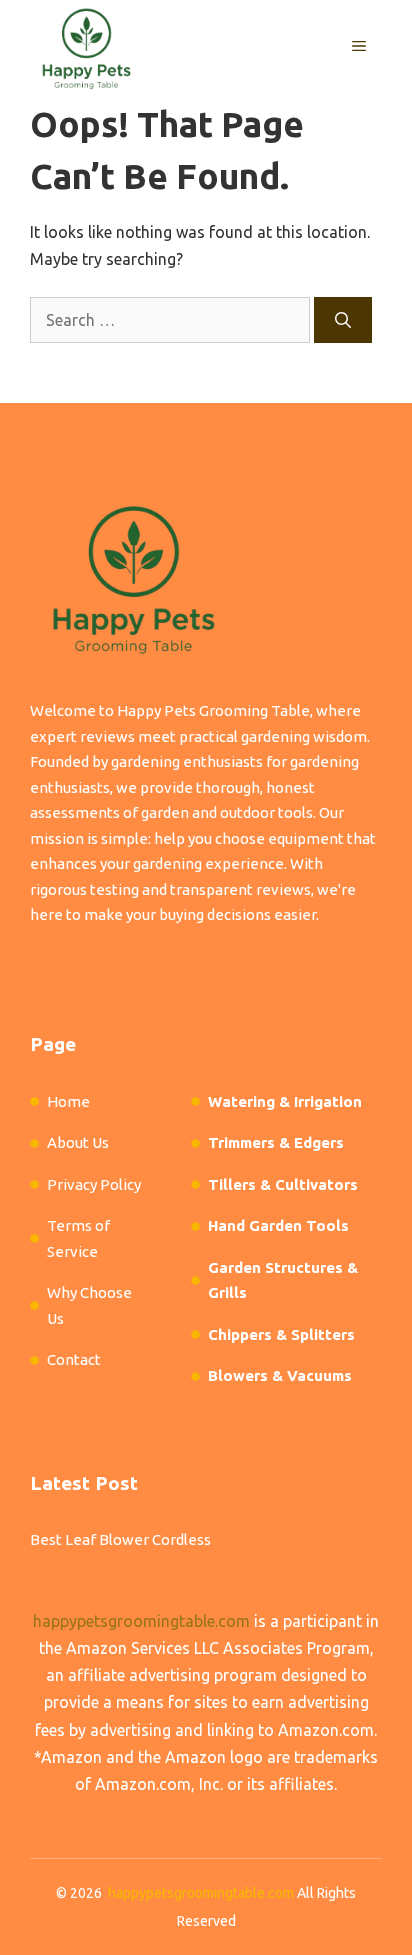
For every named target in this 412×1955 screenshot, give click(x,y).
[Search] (343, 320)
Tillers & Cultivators (283, 1184)
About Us (78, 1142)
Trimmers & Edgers (276, 1142)
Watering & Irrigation (285, 1101)
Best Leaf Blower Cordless (120, 1539)
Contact (74, 1359)
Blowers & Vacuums (280, 1375)
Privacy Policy (94, 1184)
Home (68, 1101)
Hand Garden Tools (278, 1225)
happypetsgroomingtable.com (141, 1621)
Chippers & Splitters (281, 1334)
